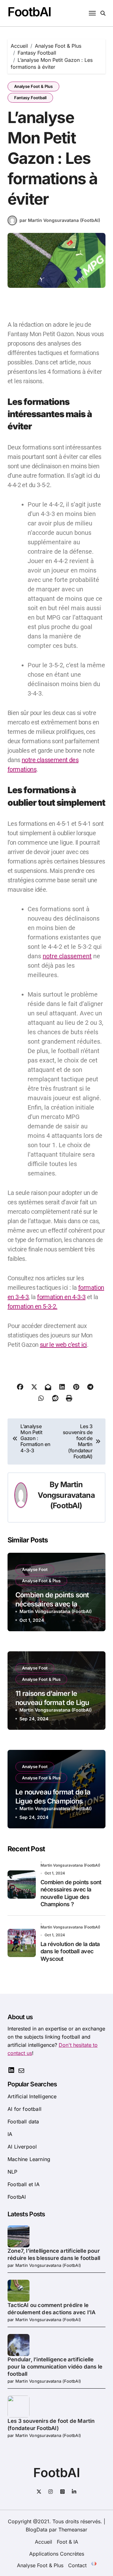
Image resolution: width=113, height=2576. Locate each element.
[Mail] (21, 2073)
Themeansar (73, 2530)
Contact (77, 2565)
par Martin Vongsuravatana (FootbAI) (60, 220)
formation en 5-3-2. (32, 1306)
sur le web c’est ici (63, 1345)
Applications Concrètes (57, 2554)
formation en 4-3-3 (61, 1297)
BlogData (37, 2530)
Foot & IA (67, 2542)
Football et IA (24, 2184)
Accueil (43, 2542)
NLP (13, 2172)
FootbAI (29, 12)
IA (10, 2134)
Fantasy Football (30, 98)
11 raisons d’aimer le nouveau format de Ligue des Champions (54, 1702)
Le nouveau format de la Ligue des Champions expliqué (53, 1801)
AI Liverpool (22, 2147)
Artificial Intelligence (32, 2096)
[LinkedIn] (11, 2072)
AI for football (24, 2109)
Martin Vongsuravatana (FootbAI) (66, 1495)
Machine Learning (29, 2159)
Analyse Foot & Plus (33, 86)
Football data (23, 2122)
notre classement (67, 956)
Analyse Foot (35, 1569)
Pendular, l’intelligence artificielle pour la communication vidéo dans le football (55, 2367)
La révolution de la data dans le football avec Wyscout (70, 1951)
